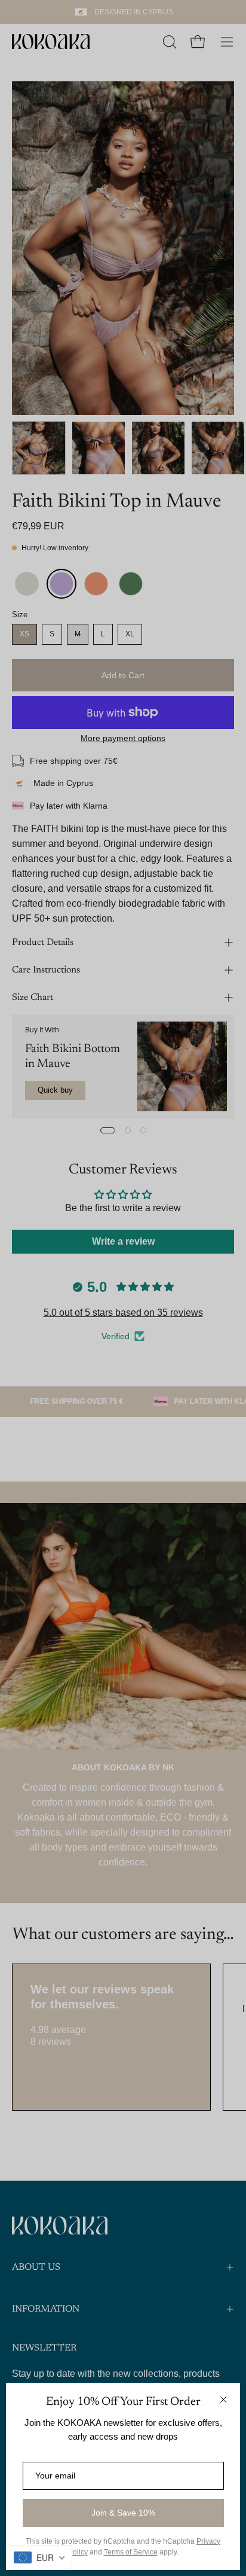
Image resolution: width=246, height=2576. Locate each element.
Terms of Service (131, 2552)
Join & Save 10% (123, 2513)
